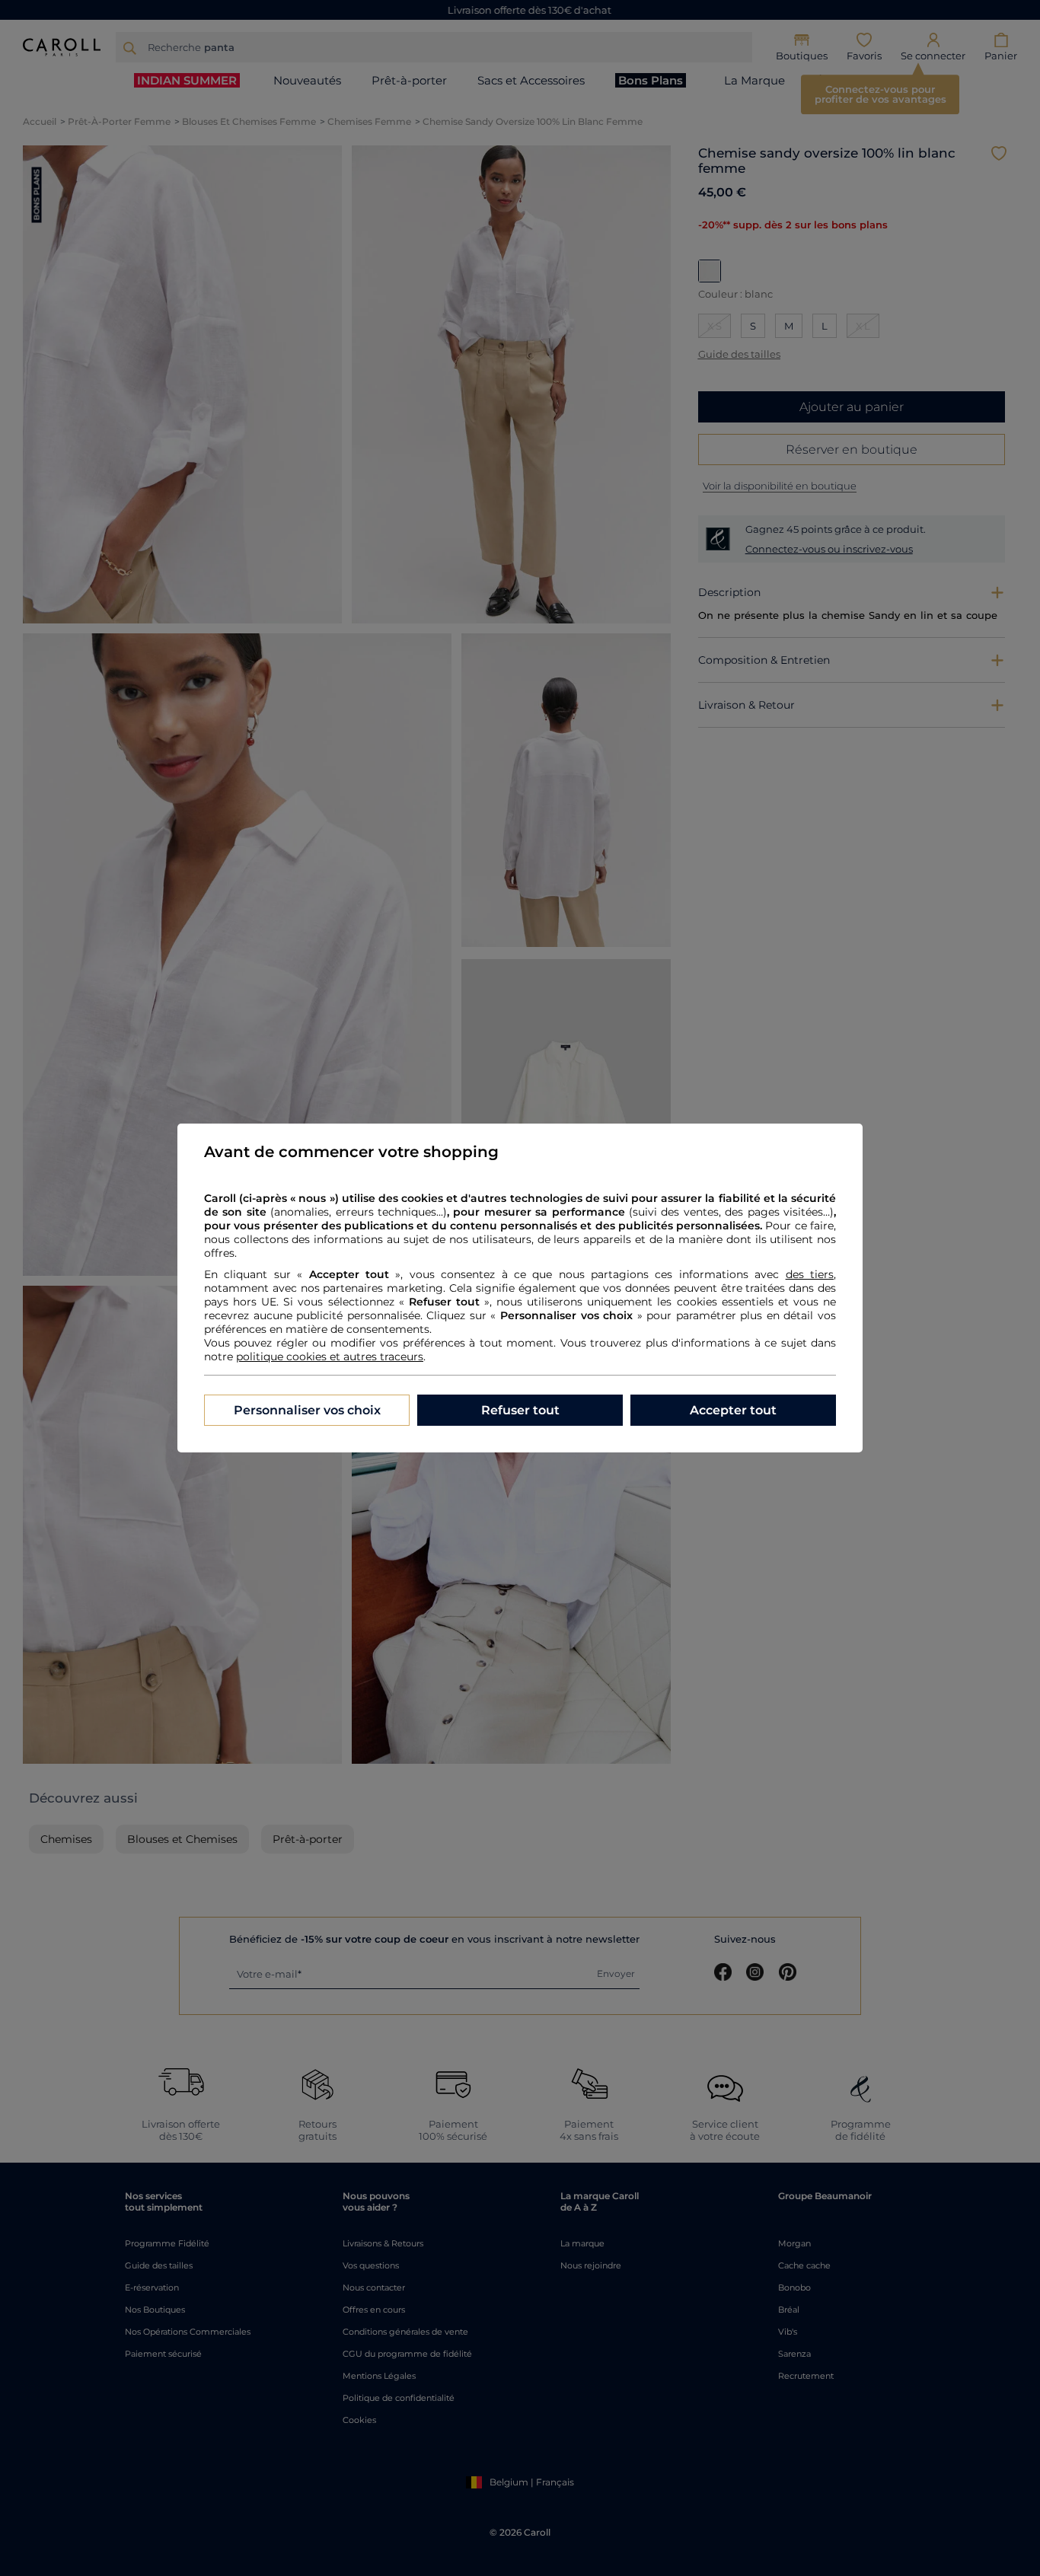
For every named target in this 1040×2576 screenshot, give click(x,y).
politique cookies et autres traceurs (330, 1357)
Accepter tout (733, 1410)
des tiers (810, 1274)
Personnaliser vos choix (307, 1410)
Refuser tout (520, 1410)
